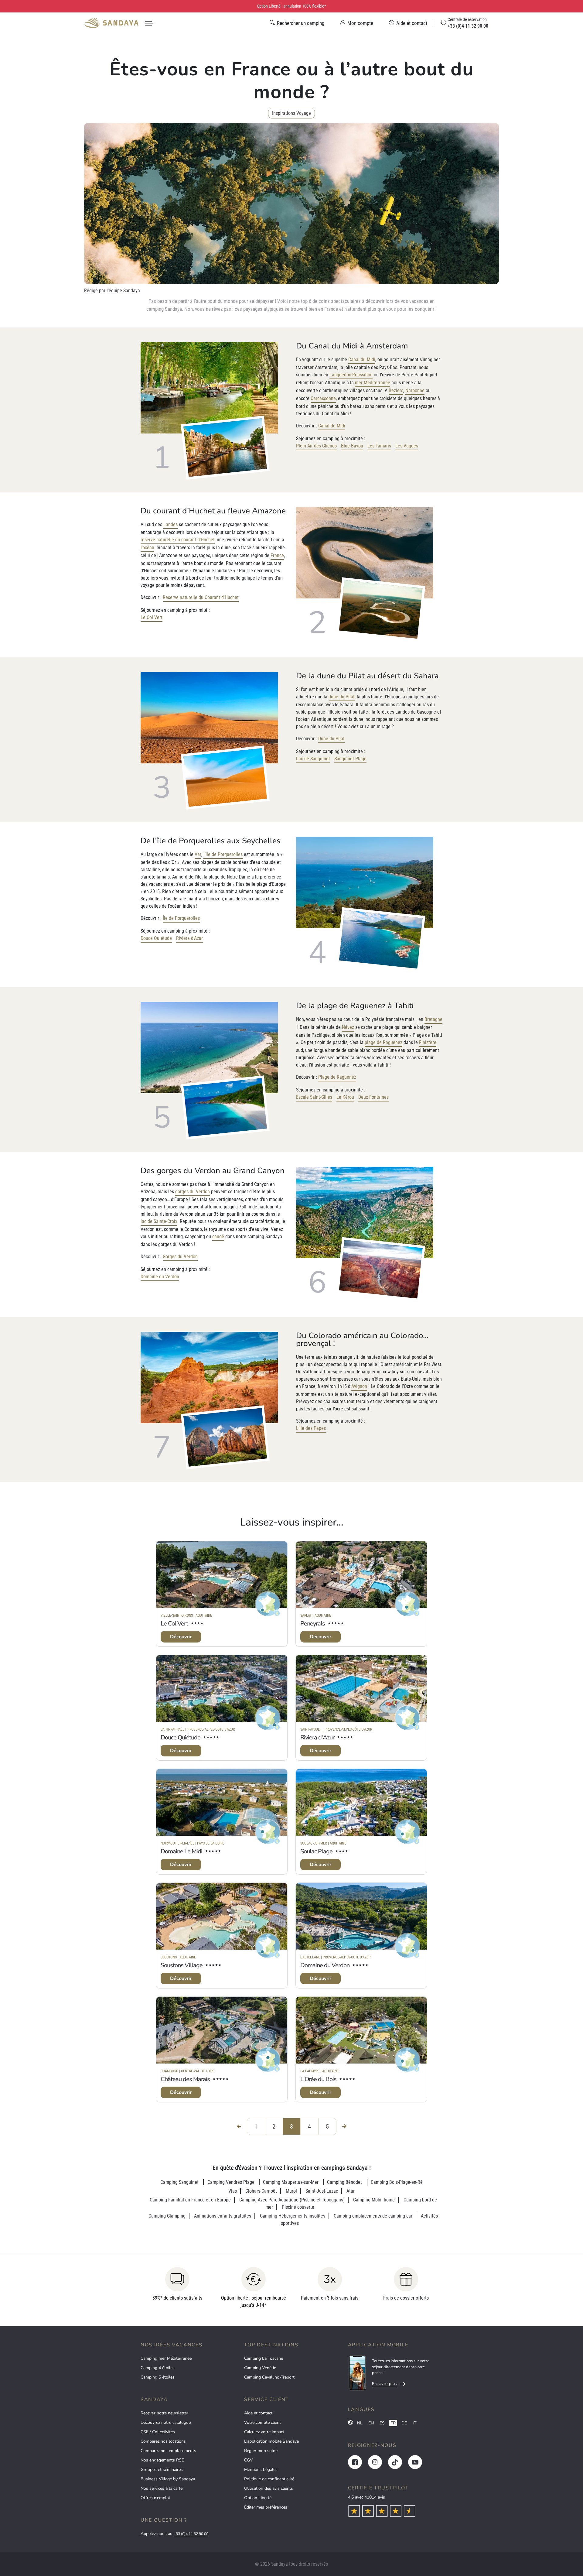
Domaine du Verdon (160, 1277)
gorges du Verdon (193, 1192)
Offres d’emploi (155, 2498)
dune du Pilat (342, 697)
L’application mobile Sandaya (271, 2441)
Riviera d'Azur (189, 938)
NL (360, 2423)
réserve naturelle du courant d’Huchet (178, 540)
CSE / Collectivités (158, 2432)
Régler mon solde (261, 2451)
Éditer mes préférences (266, 2507)
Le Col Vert (152, 617)
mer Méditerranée (373, 383)
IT (414, 2423)
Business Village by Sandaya (168, 2479)
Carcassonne (323, 398)
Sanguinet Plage (350, 759)
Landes (170, 524)
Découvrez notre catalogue (166, 2422)
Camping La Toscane (264, 2358)
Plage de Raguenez (337, 1077)
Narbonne (415, 391)
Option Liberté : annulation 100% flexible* (291, 6)
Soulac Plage (316, 1851)
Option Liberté (258, 2498)
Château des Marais (185, 2079)
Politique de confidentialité (269, 2479)
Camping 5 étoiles (158, 2377)
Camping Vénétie (260, 2368)
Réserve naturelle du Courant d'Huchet (201, 597)
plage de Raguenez (384, 1042)
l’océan (147, 548)
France (277, 555)
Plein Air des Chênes (316, 446)
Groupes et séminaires (162, 2470)
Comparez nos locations (163, 2441)
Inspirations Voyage (291, 113)
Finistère (428, 1042)
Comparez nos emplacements (168, 2451)
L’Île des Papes (311, 1428)
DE (404, 2423)
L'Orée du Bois (318, 2079)
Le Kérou (345, 1097)
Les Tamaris (379, 446)
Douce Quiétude (156, 938)
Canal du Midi (362, 360)
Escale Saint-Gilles (314, 1097)
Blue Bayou (352, 446)
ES (382, 2423)
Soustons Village (182, 1965)
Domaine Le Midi (181, 1851)
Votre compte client (263, 2422)
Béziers (396, 391)
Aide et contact (258, 2413)
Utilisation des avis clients (269, 2488)
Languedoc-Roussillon (351, 375)
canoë (218, 1237)
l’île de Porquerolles (223, 854)
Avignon (359, 1386)
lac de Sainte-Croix (159, 1221)
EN (371, 2423)
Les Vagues (407, 446)
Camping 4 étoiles (158, 2368)
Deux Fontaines (373, 1097)
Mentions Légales (261, 2470)
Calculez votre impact (264, 2432)
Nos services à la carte (162, 2488)
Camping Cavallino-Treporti (270, 2377)
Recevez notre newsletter (164, 2413)
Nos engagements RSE (162, 2460)
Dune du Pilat (331, 739)
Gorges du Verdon (180, 1257)
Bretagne (433, 1019)
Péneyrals (313, 1624)
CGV (249, 2460)
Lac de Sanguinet (313, 759)
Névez (348, 1027)
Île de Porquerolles (181, 918)
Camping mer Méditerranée (166, 2358)
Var (198, 854)
